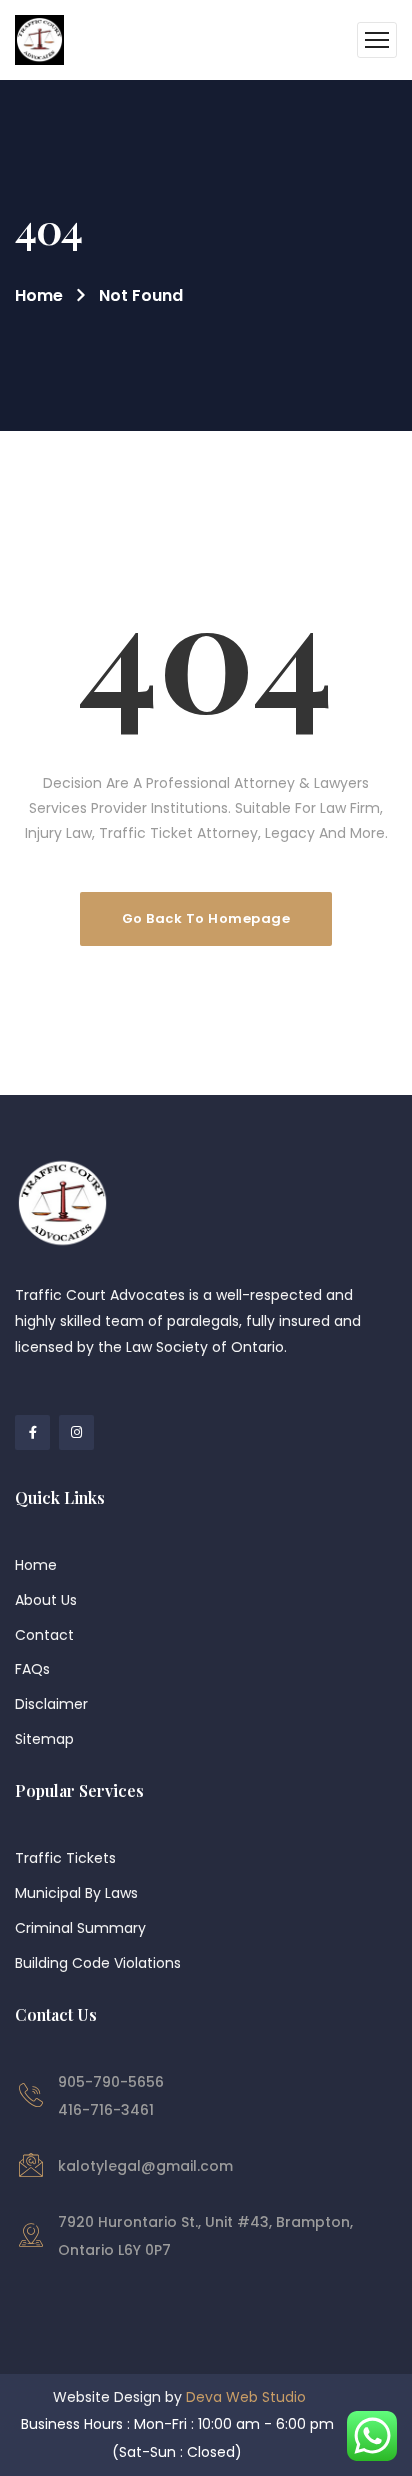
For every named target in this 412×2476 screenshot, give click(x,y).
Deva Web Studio (246, 2397)
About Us (46, 1600)
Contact (44, 1635)
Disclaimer (51, 1704)
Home (39, 295)
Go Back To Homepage (206, 918)
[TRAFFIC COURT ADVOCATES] (39, 40)
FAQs (32, 1669)
